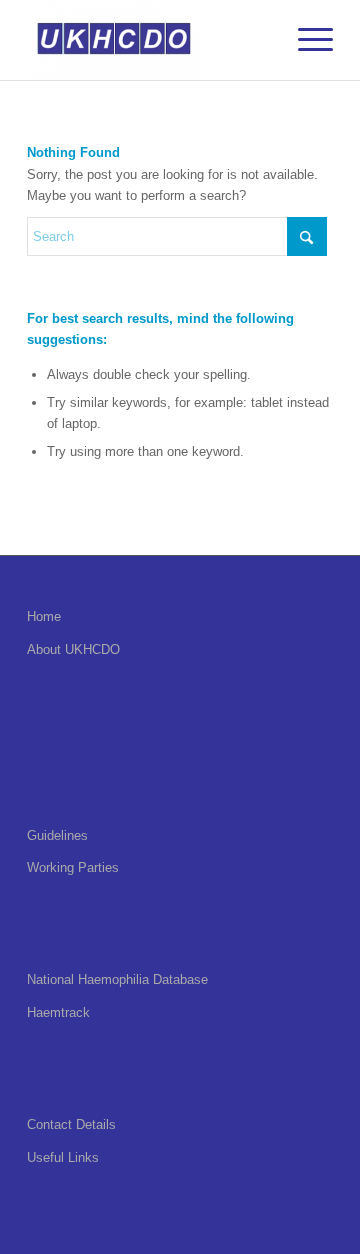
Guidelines (57, 835)
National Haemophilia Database (117, 979)
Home (44, 616)
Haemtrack (58, 1012)
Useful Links (63, 1157)
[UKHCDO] (149, 40)
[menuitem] (305, 40)
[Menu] (305, 40)
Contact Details (71, 1124)
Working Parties (73, 867)
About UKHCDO (73, 649)
